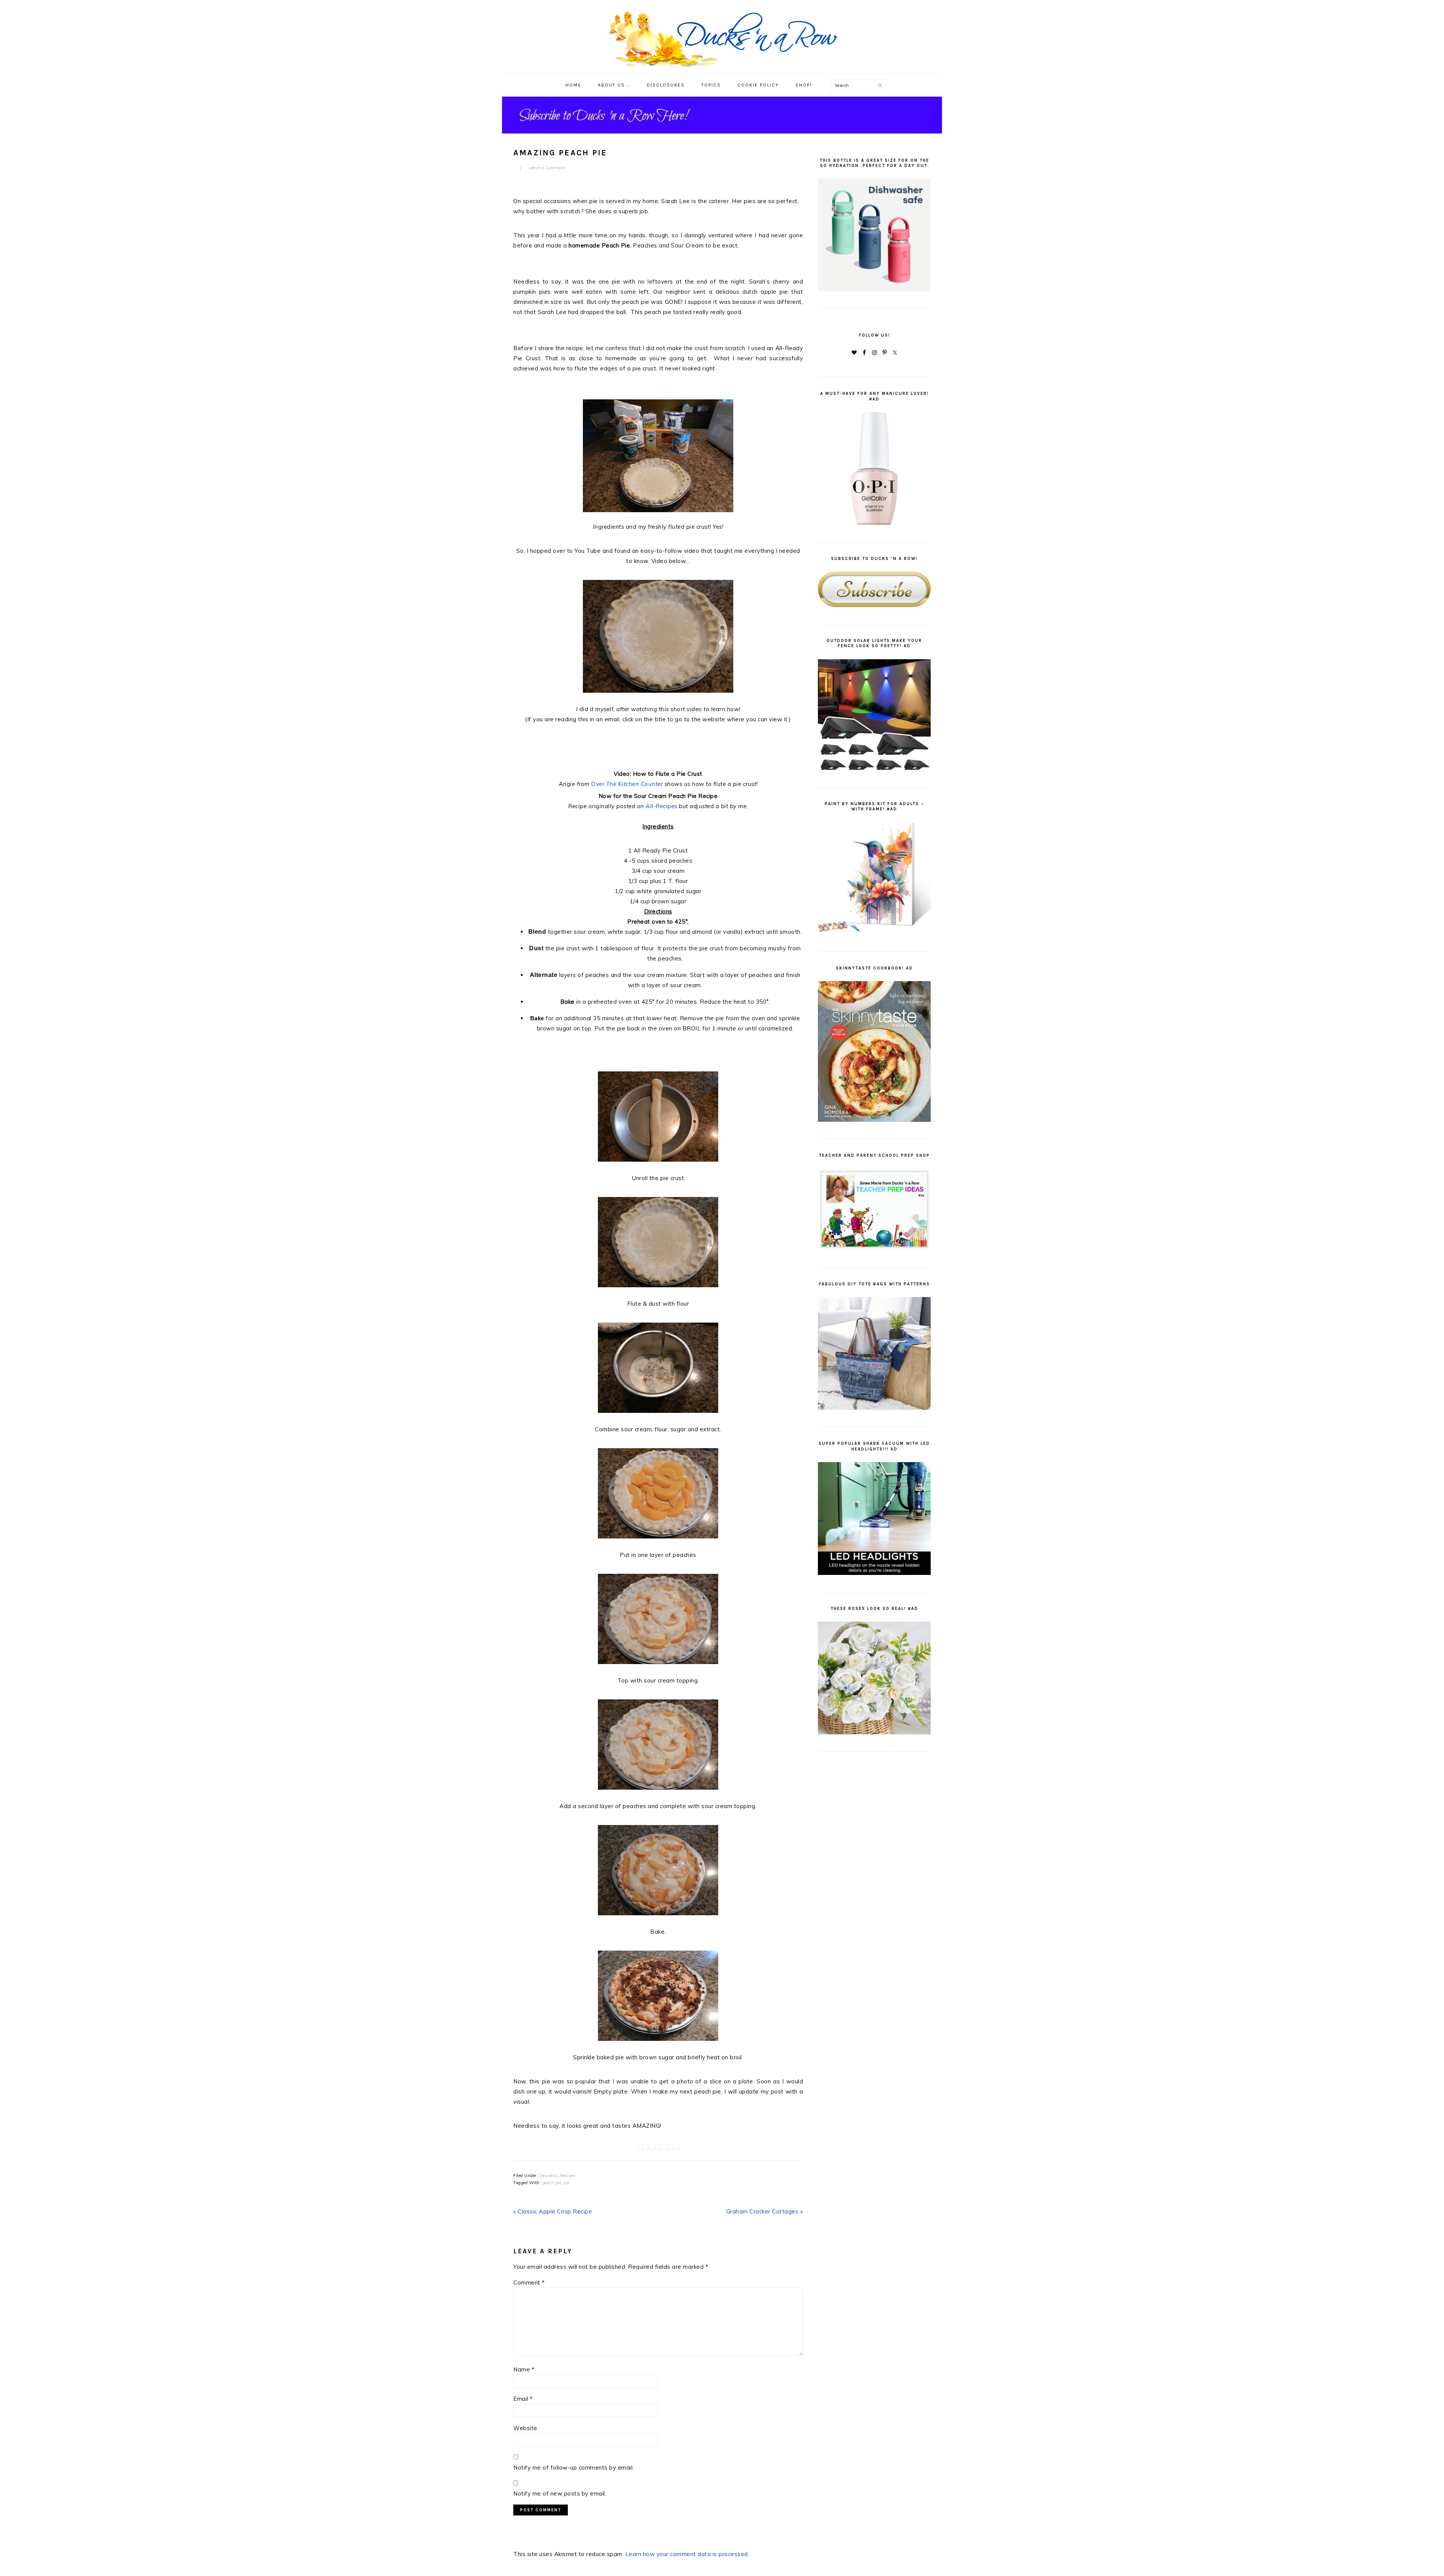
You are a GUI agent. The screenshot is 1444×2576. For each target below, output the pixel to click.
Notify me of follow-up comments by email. (574, 2468)
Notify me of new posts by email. (560, 2493)
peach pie (552, 2183)
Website (525, 2428)
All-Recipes (661, 806)
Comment (529, 2282)
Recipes (568, 2175)
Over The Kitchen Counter (627, 784)
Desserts (548, 2175)
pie (567, 2183)
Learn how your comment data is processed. (687, 2554)
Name (524, 2369)
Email (523, 2399)
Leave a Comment (547, 168)
